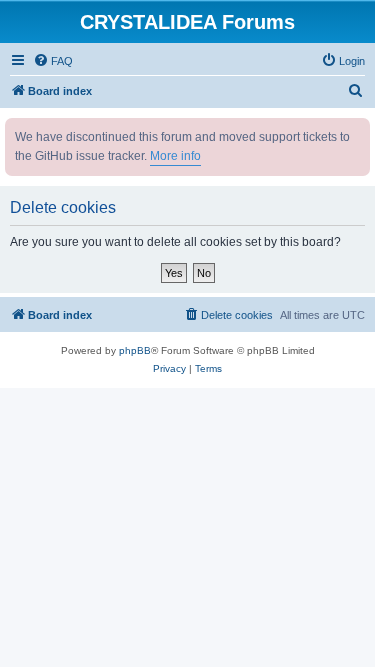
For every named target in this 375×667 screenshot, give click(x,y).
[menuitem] (53, 61)
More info (175, 156)
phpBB (135, 350)
